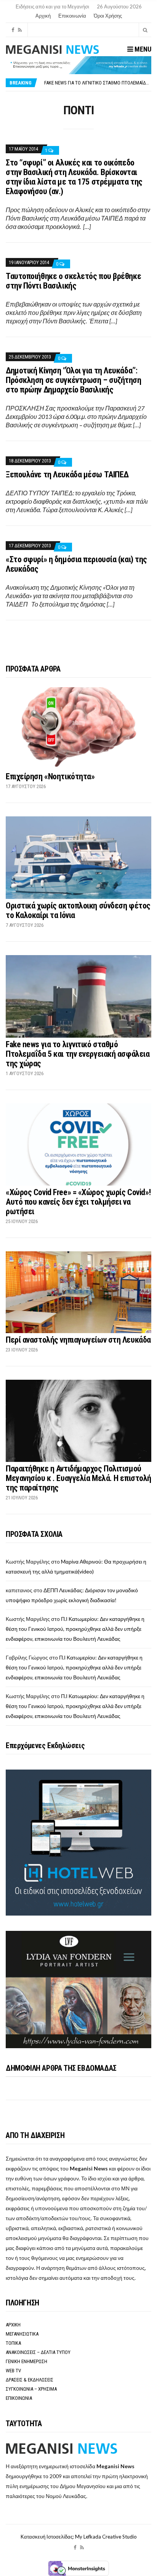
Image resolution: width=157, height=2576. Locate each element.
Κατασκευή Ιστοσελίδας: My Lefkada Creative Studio (79, 2537)
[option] (98, 83)
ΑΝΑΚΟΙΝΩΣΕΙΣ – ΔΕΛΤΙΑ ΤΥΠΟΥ (38, 2352)
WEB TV (13, 2371)
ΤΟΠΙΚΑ (13, 2343)
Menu (142, 49)
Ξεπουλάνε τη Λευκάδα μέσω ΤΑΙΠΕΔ (67, 474)
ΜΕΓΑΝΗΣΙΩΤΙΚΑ (22, 2334)
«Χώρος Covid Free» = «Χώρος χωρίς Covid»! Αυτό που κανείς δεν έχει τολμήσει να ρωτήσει (78, 1202)
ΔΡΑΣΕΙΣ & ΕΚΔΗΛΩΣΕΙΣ (30, 2380)
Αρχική (43, 16)
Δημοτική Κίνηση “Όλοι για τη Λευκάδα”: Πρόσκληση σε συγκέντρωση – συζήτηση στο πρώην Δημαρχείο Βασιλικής (74, 380)
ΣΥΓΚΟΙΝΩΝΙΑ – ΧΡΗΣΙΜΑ (31, 2389)
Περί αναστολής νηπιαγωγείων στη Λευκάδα (78, 1340)
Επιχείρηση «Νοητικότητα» (50, 776)
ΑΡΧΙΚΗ (13, 2325)
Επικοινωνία (72, 16)
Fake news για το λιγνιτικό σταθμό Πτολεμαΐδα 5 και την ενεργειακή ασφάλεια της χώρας (78, 1054)
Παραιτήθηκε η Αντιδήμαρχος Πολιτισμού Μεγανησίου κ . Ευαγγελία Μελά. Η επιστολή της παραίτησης (78, 1478)
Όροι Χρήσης (108, 16)
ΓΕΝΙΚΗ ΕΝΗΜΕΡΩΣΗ (26, 2361)
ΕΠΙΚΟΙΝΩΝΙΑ (19, 2398)
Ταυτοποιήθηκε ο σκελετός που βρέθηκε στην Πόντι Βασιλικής (73, 281)
